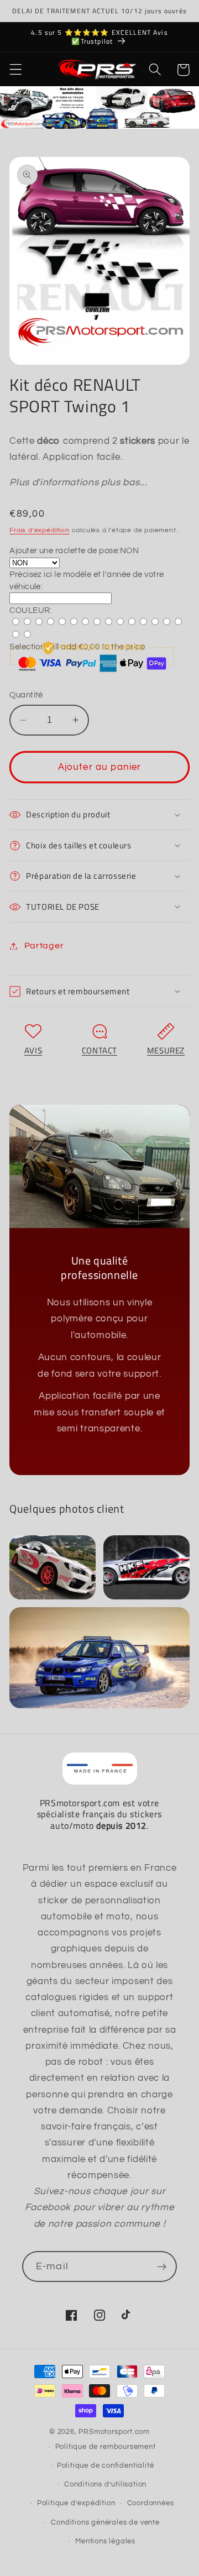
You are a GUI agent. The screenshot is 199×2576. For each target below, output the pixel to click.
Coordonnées (151, 2503)
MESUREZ (166, 1050)
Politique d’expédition (76, 2503)
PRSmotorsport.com (114, 2432)
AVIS (33, 1050)
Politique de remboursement (106, 2447)
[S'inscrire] (162, 2267)
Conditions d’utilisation (105, 2485)
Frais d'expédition (40, 530)
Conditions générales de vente (105, 2523)
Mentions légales (105, 2541)
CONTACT (99, 1050)
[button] (16, 70)
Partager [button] (44, 946)
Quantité (26, 695)
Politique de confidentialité (106, 2466)
